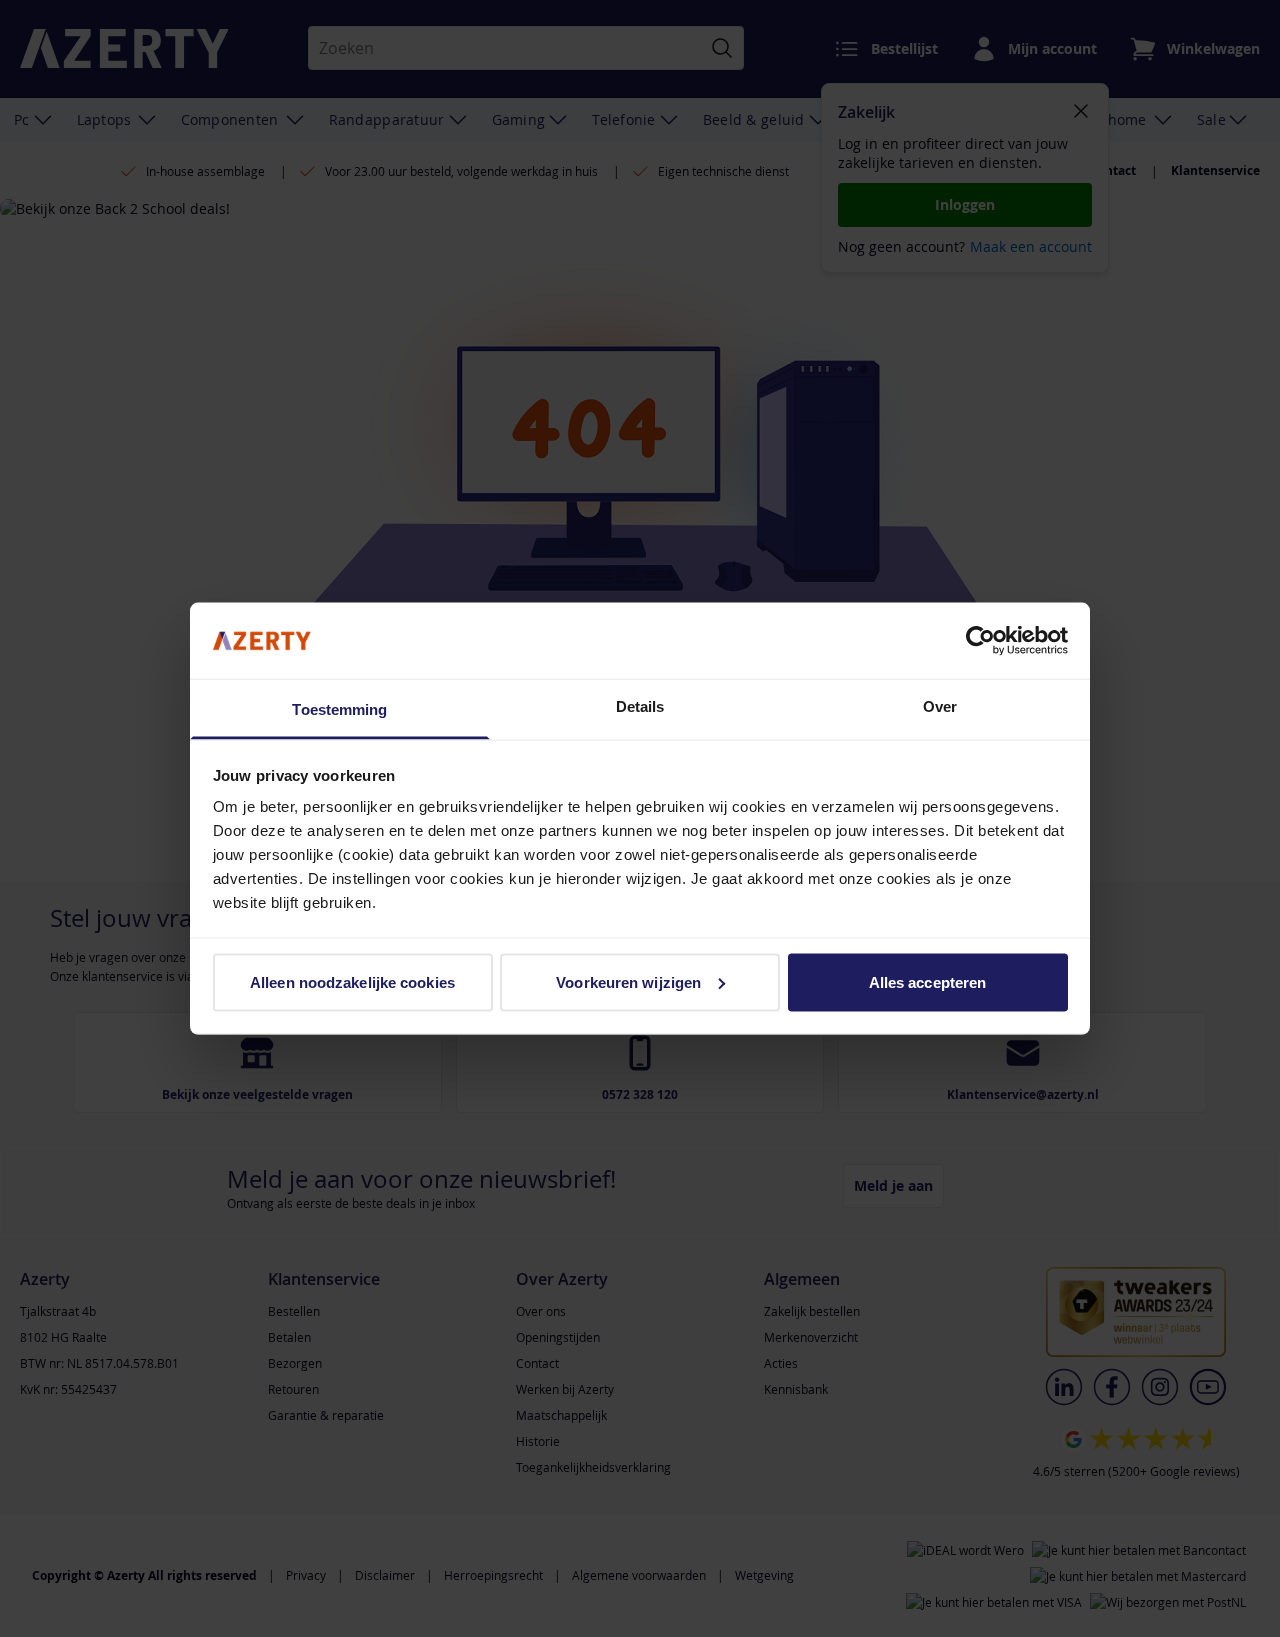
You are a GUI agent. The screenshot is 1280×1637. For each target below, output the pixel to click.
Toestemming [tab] (339, 709)
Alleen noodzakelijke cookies (352, 981)
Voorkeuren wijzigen (628, 981)
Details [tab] (640, 706)
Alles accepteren (928, 981)
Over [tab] (940, 706)
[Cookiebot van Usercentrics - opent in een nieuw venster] (980, 640)
